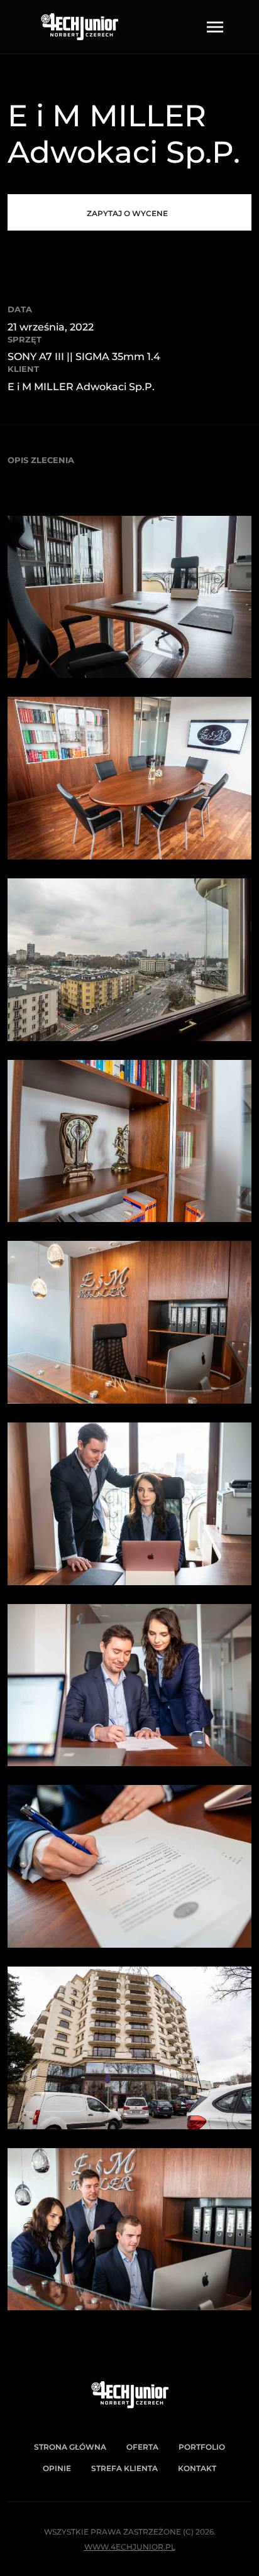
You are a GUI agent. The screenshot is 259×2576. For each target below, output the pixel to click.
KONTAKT (197, 2468)
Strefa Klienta (124, 2468)
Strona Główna (70, 2447)
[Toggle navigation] (215, 27)
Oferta (142, 2447)
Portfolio (202, 2447)
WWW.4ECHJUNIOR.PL (130, 2547)
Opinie (57, 2468)
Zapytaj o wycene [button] (127, 213)
